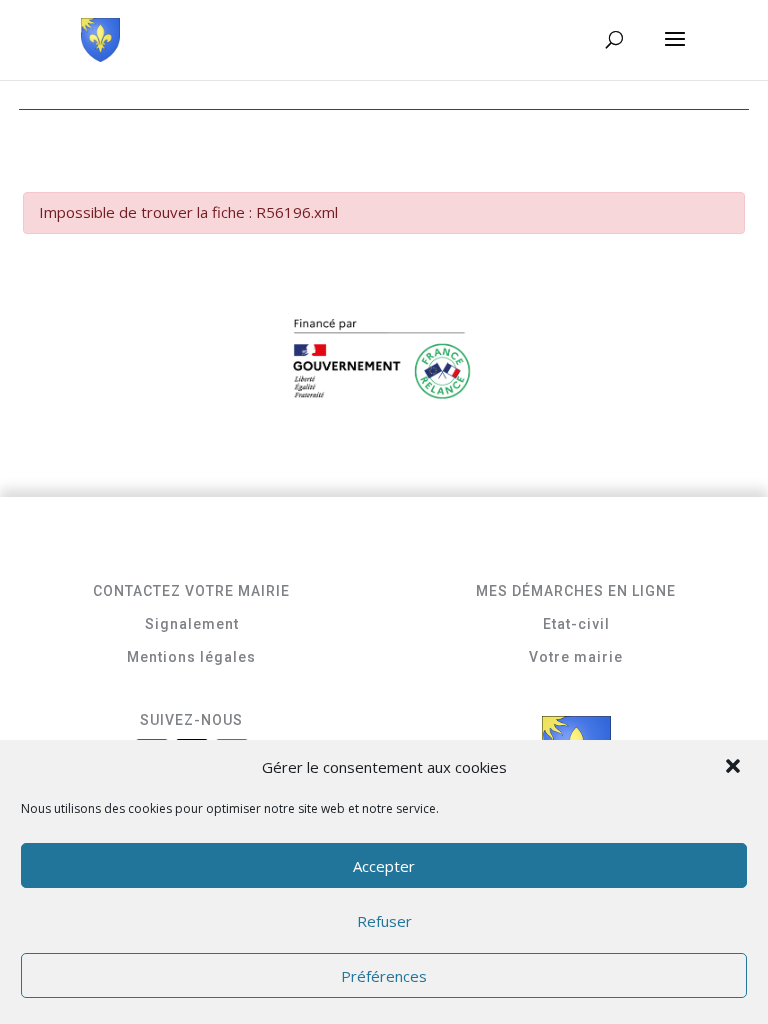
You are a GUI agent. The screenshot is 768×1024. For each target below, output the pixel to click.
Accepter (384, 866)
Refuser (384, 921)
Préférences (384, 976)
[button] (735, 768)
